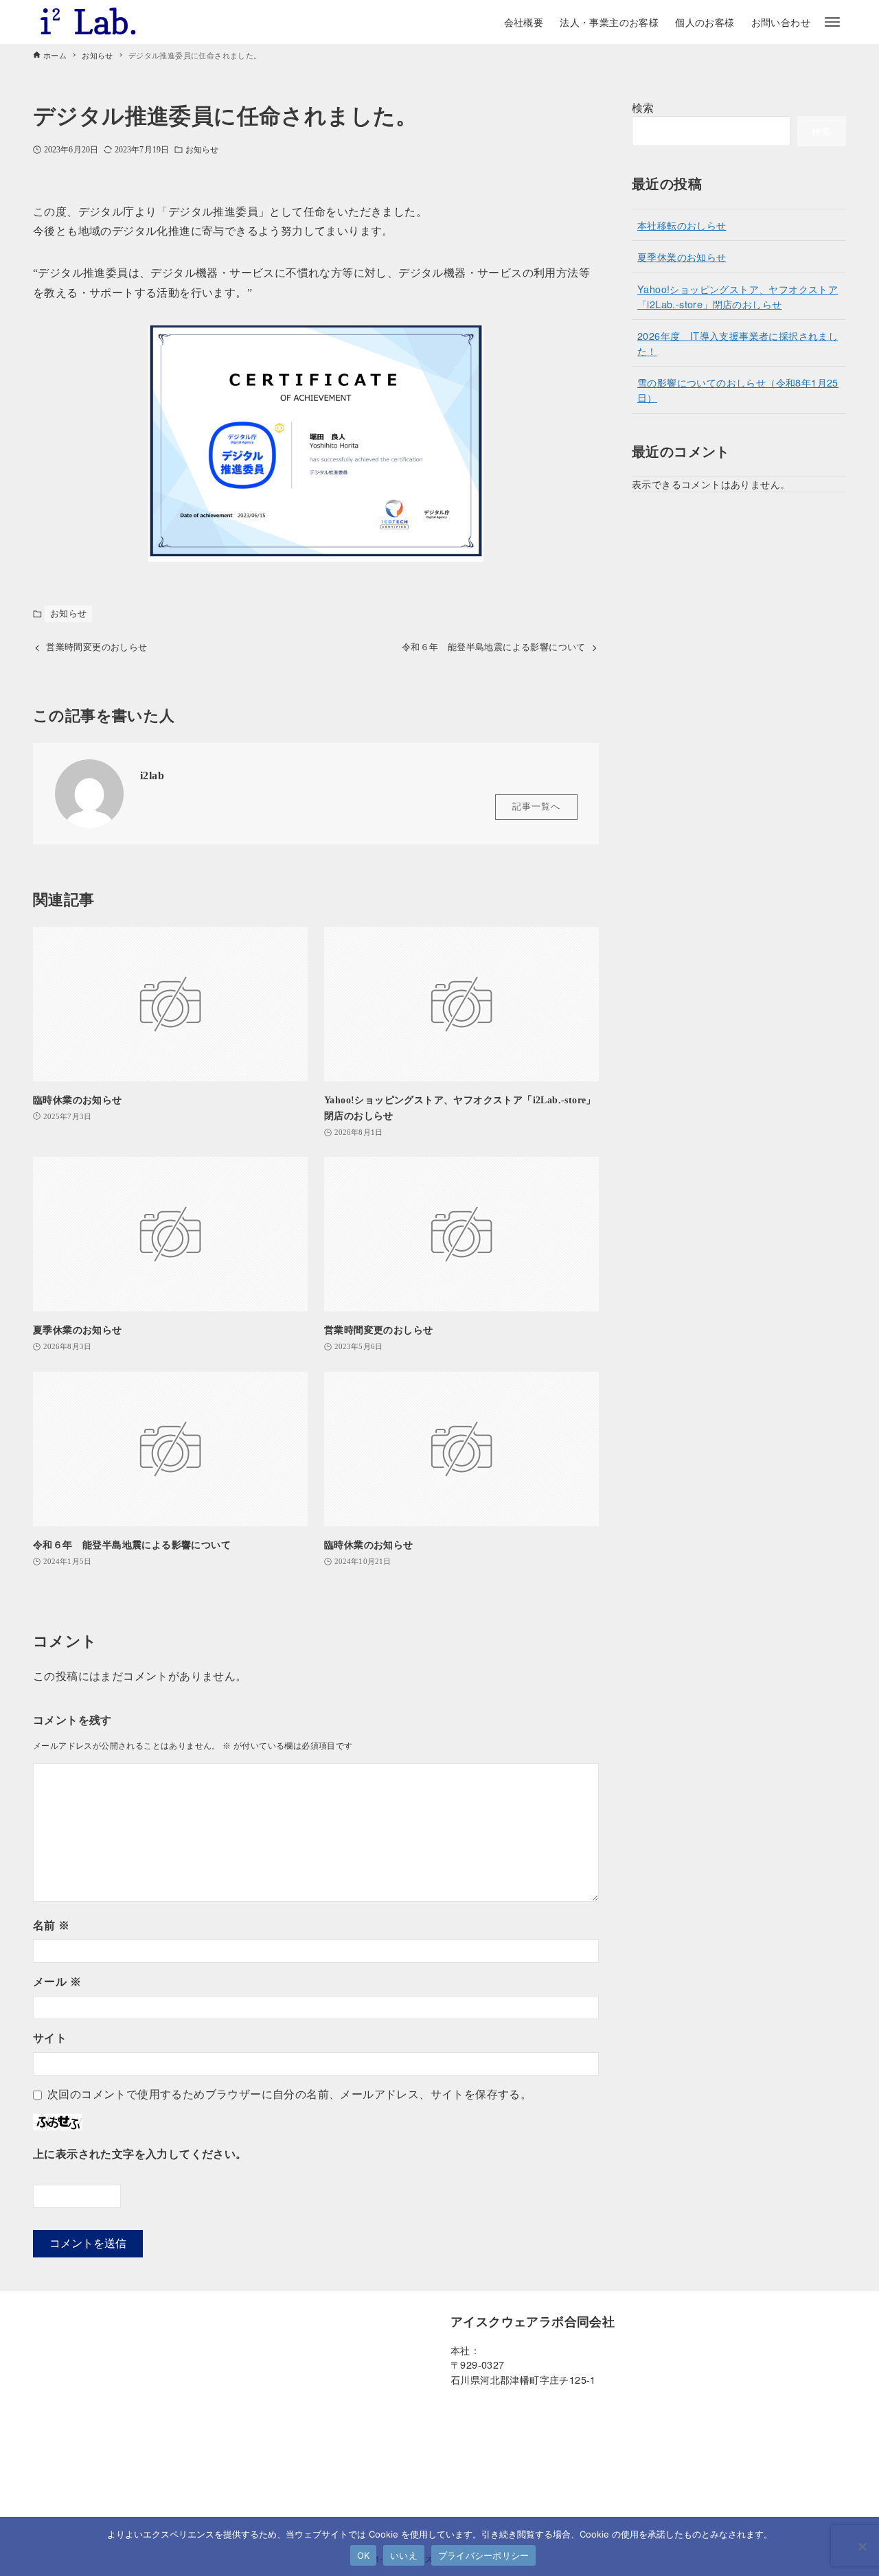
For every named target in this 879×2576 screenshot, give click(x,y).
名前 (52, 1925)
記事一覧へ (536, 807)
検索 (643, 107)
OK (364, 2555)
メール (57, 1982)
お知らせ (202, 150)
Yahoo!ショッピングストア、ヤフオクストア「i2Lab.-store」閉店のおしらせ (738, 296)
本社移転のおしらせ (682, 225)
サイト (50, 2038)
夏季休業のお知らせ (682, 256)
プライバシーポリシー (484, 2555)
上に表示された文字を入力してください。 (140, 2154)
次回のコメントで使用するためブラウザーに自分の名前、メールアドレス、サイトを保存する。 (289, 2094)
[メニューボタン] (832, 22)
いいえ (404, 2555)
